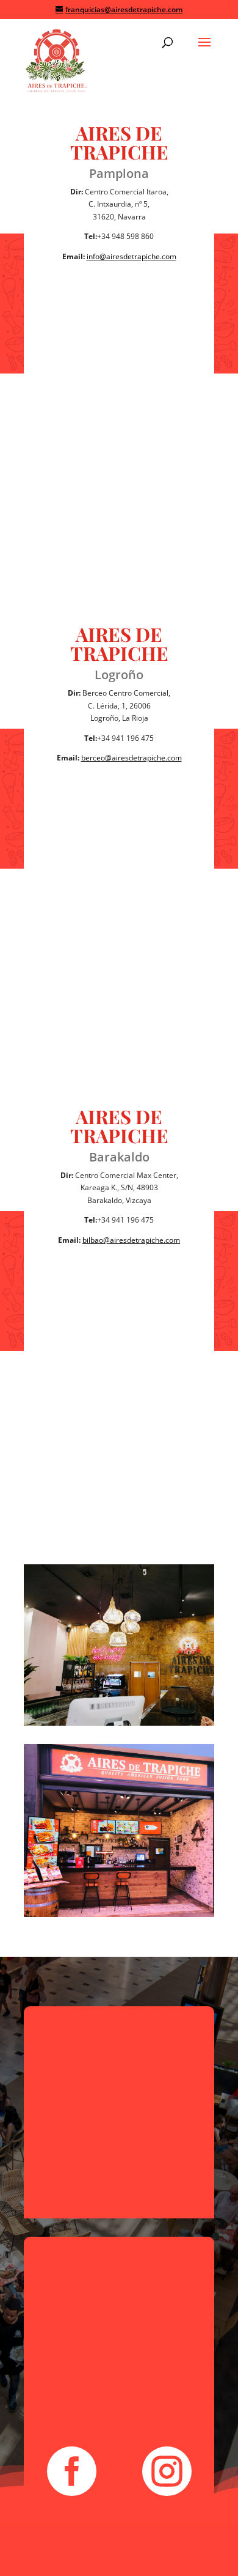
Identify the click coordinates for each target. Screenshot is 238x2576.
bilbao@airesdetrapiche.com (131, 1240)
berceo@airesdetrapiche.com (132, 758)
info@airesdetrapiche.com (132, 256)
